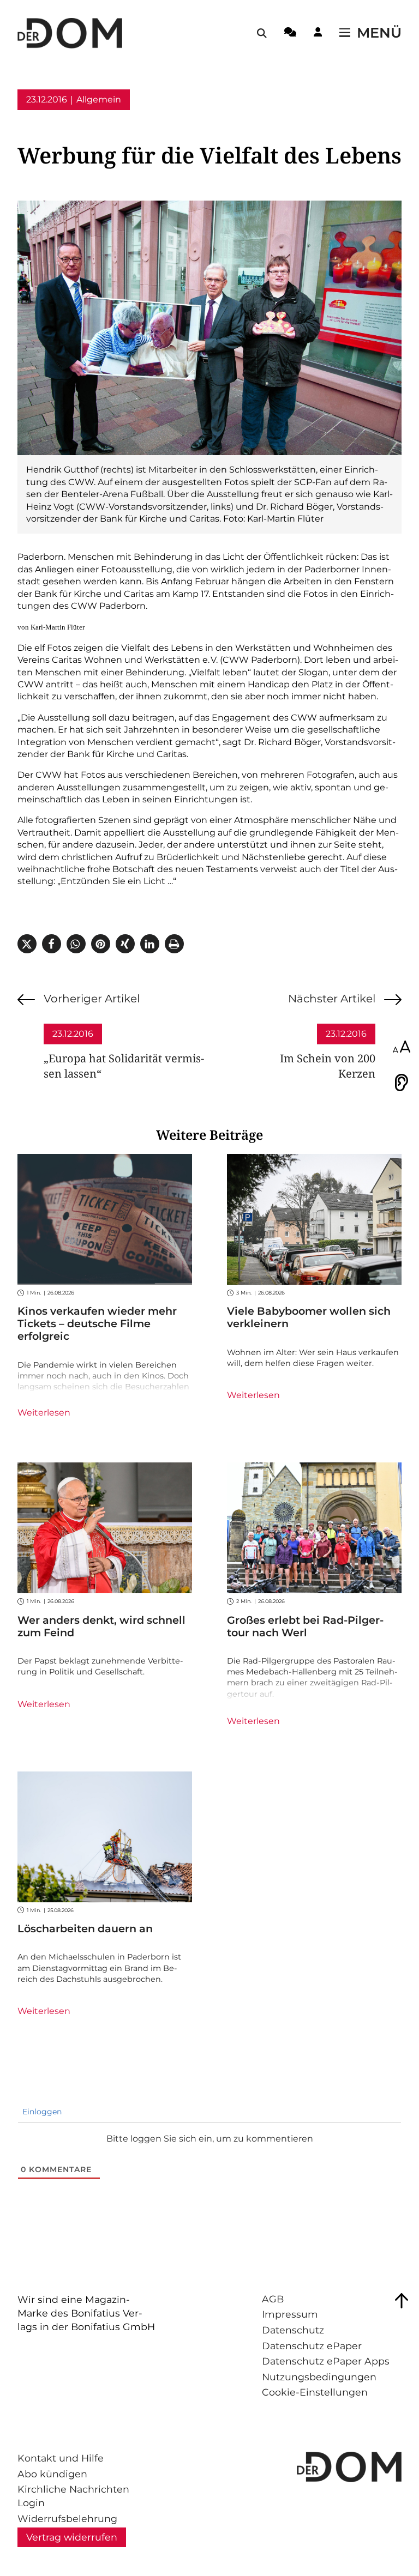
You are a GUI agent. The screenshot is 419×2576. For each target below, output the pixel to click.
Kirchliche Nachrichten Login (73, 2496)
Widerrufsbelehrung (67, 2518)
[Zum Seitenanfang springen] (402, 2301)
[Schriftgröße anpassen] (402, 1048)
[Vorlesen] (402, 1083)
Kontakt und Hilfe (61, 2458)
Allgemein (99, 99)
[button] (27, 944)
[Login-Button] (318, 34)
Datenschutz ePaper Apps (326, 2361)
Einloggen (41, 2112)
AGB (273, 2299)
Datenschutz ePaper (312, 2346)
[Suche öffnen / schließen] (262, 33)
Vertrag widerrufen (72, 2537)
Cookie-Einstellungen (315, 2392)
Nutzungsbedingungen (319, 2377)
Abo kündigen (52, 2474)
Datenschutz (293, 2330)
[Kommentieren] (290, 34)
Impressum (290, 2314)
